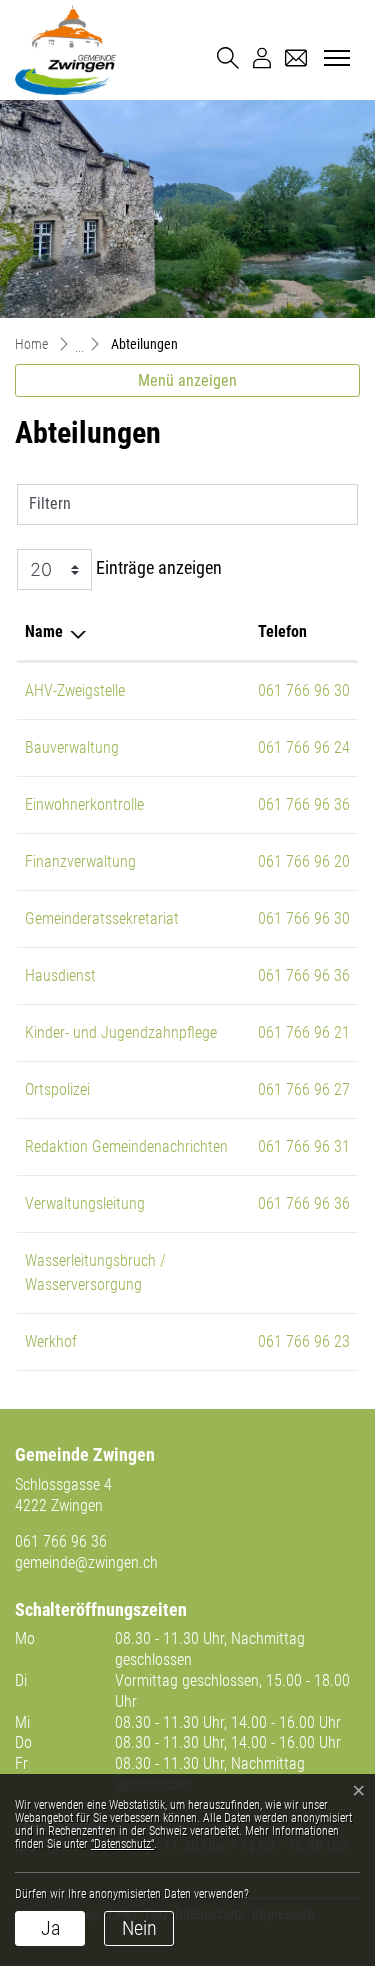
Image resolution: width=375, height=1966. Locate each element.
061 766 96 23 (304, 1341)
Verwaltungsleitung (85, 1203)
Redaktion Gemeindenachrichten (126, 1146)
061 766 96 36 (304, 804)
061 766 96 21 (304, 1032)
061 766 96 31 (304, 1146)
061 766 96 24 (304, 747)
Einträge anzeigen (157, 568)
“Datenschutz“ (122, 1844)
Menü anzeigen (187, 380)
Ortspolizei (57, 1089)
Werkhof (51, 1341)
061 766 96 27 (304, 1089)
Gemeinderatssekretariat (102, 918)
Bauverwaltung (72, 747)
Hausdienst (60, 975)
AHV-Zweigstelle (75, 690)
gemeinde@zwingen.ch (86, 1562)
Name (44, 631)
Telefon (282, 631)
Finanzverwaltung (80, 861)
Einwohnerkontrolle (84, 804)
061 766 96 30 (304, 690)
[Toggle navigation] (334, 59)
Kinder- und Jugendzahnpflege (121, 1032)
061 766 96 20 (304, 861)
